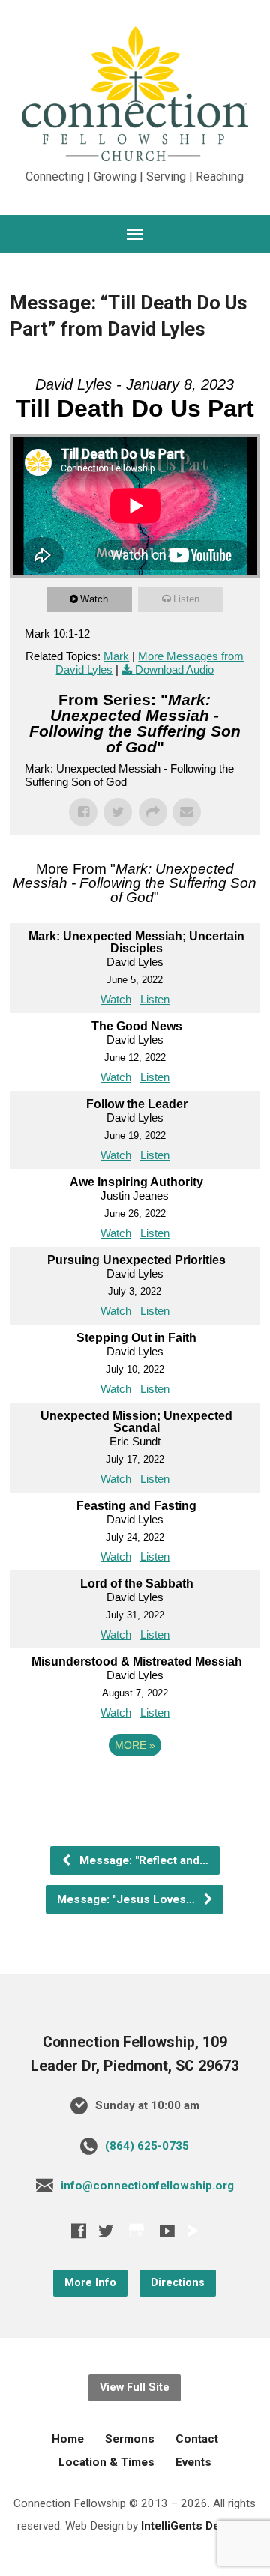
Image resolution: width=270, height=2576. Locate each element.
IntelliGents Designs (195, 2526)
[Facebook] (79, 2231)
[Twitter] (106, 2231)
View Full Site (135, 2388)
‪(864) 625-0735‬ (147, 2146)
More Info (90, 2283)
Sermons (130, 2439)
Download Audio (174, 669)
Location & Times (106, 2462)
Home (68, 2439)
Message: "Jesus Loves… (127, 1899)
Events (193, 2462)
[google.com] (136, 2230)
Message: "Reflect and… (142, 1860)
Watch (94, 599)
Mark (116, 656)
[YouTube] (167, 2231)
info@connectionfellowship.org (147, 2186)
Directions (178, 2283)
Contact (197, 2439)
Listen (186, 599)
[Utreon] (193, 2231)
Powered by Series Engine (135, 1786)
